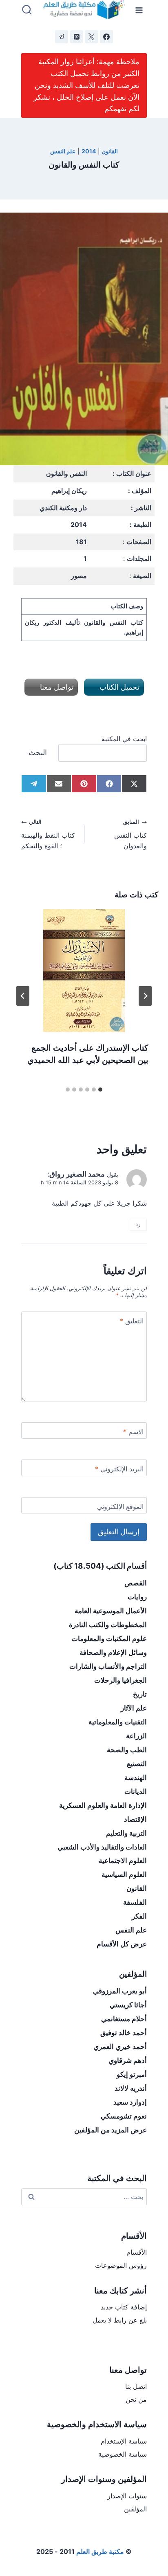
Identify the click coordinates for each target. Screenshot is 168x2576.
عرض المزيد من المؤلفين (111, 2130)
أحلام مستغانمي (124, 2019)
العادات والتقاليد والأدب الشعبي (102, 1847)
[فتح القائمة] (139, 10)
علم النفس (63, 151)
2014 (89, 151)
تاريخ (140, 1694)
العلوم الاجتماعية (123, 1861)
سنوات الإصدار (127, 2496)
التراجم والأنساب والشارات (108, 1666)
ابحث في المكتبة (124, 739)
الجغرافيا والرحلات (120, 1680)
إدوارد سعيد (130, 2102)
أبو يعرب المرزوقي (120, 1991)
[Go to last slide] (145, 996)
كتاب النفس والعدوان (130, 834)
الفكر (139, 1916)
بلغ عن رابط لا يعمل (120, 2320)
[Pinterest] (77, 37)
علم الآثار (134, 1708)
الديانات (136, 1791)
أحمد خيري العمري (120, 2047)
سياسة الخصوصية (123, 2454)
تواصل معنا (56, 687)
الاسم (133, 1432)
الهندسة (136, 1778)
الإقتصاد (135, 1819)
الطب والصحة (127, 1750)
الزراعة (136, 1736)
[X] (91, 37)
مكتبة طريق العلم (100, 2551)
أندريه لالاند (131, 2088)
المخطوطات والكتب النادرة (108, 1625)
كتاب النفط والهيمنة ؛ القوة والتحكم (48, 834)
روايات (137, 1597)
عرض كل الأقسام (122, 1944)
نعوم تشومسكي (124, 2116)
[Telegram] (62, 37)
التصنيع (137, 1764)
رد (138, 1224)
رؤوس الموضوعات (121, 2265)
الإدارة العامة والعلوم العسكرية (103, 1805)
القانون (110, 151)
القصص (136, 1583)
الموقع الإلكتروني (120, 1507)
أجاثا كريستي (128, 2005)
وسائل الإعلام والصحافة (113, 1652)
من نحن (136, 2399)
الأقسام (137, 2252)
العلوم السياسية (124, 1874)
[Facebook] (106, 37)
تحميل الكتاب (118, 687)
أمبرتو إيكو (132, 2074)
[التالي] (23, 996)
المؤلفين (135, 2509)
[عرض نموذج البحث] (27, 10)
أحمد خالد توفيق (124, 2033)
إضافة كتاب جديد (124, 2307)
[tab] (100, 1090)
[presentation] (84, 971)
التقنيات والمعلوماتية (118, 1722)
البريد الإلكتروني (119, 1469)
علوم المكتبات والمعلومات (109, 1639)
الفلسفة (135, 1902)
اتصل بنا (136, 2386)
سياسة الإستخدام (124, 2441)
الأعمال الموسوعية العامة (111, 1611)
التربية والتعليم (126, 1833)
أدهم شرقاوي (128, 2060)
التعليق (132, 1321)
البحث (38, 752)
